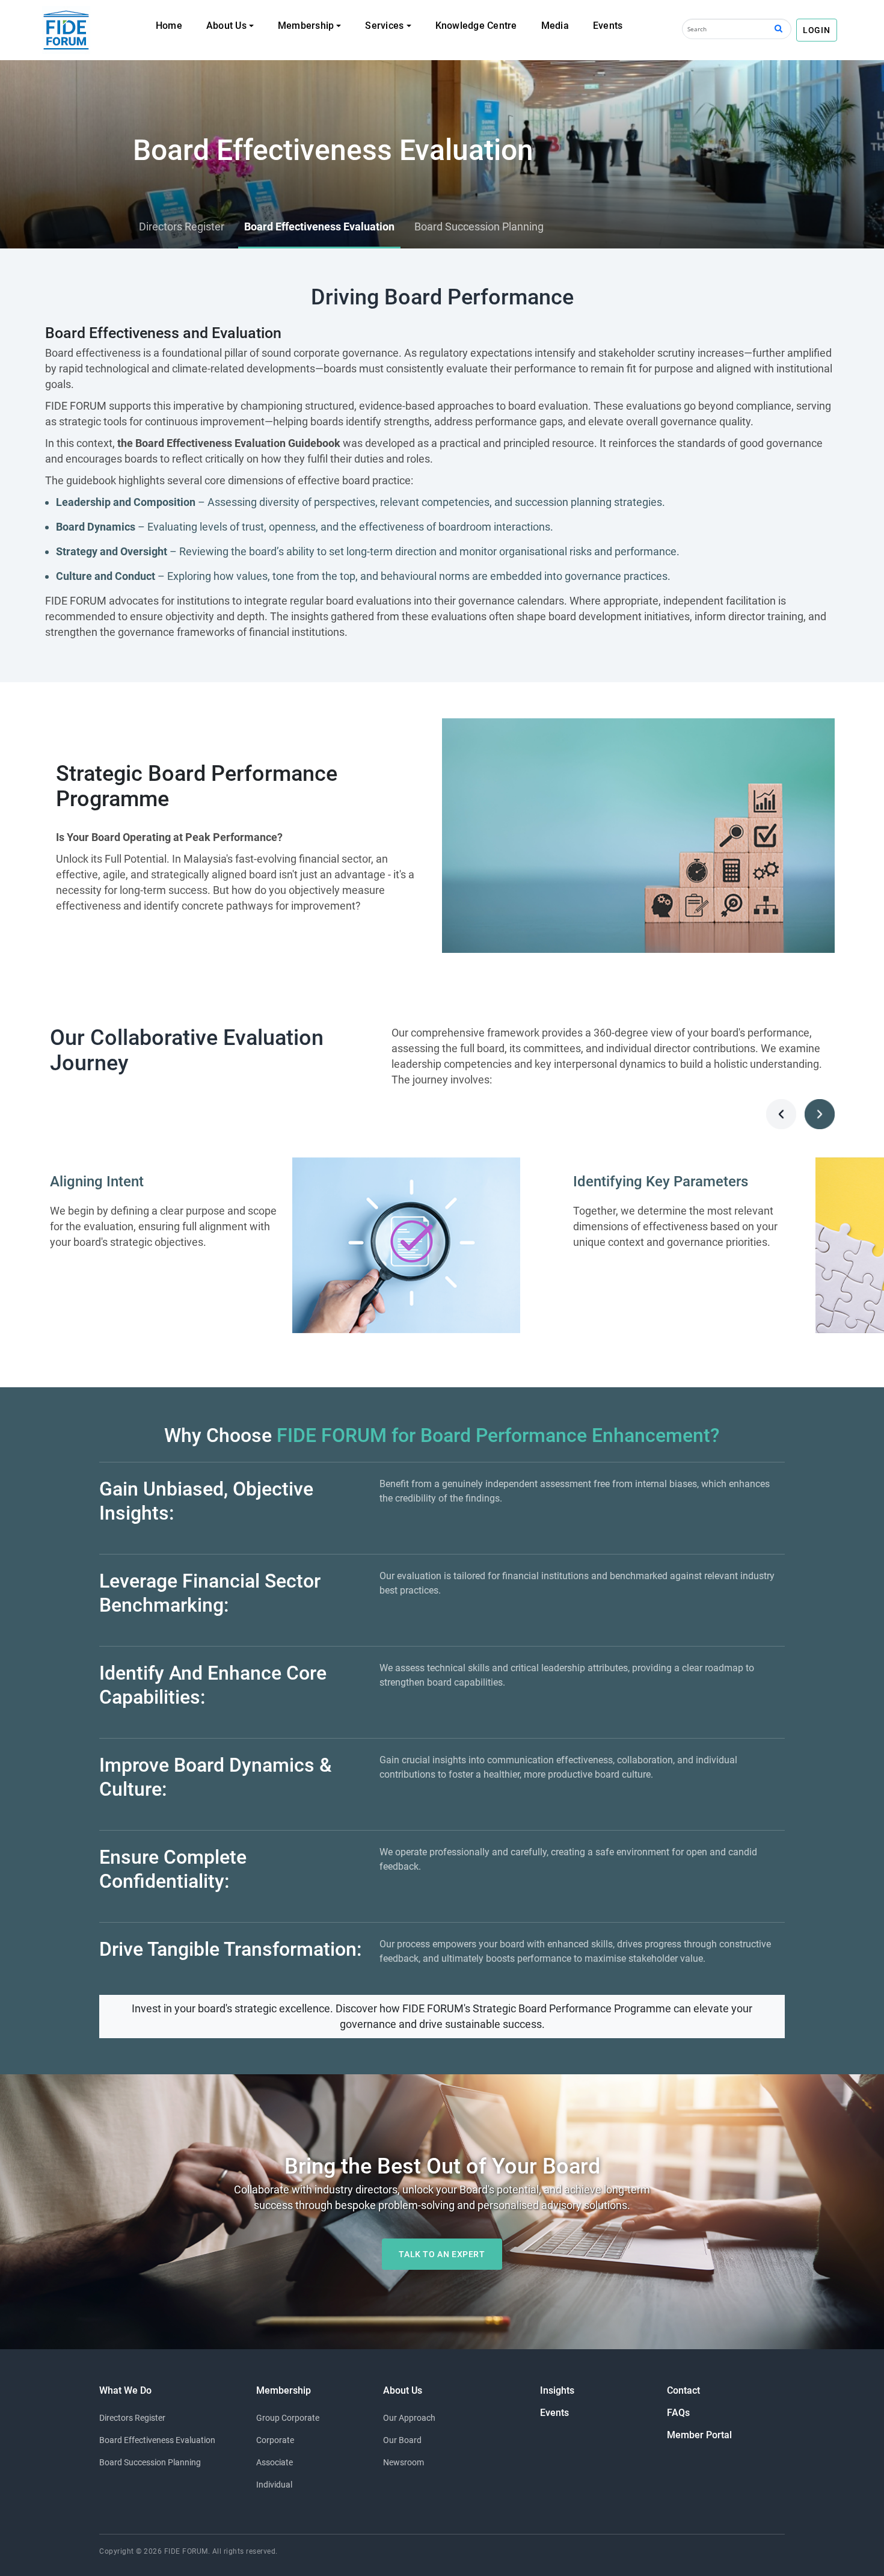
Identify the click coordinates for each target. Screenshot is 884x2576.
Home (169, 26)
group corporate (288, 2418)
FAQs (678, 2413)
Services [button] (384, 26)
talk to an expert (442, 2254)
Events (608, 26)
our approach (409, 2418)
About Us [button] (226, 26)
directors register (132, 2418)
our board (402, 2440)
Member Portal (699, 2435)
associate (275, 2462)
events (554, 2413)
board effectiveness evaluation (157, 2440)
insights (557, 2390)
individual (274, 2485)
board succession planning (150, 2462)
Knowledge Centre (476, 26)
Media (555, 26)
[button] (781, 1114)
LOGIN (817, 30)
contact (683, 2390)
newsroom (404, 2462)
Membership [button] (306, 26)
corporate (275, 2440)
